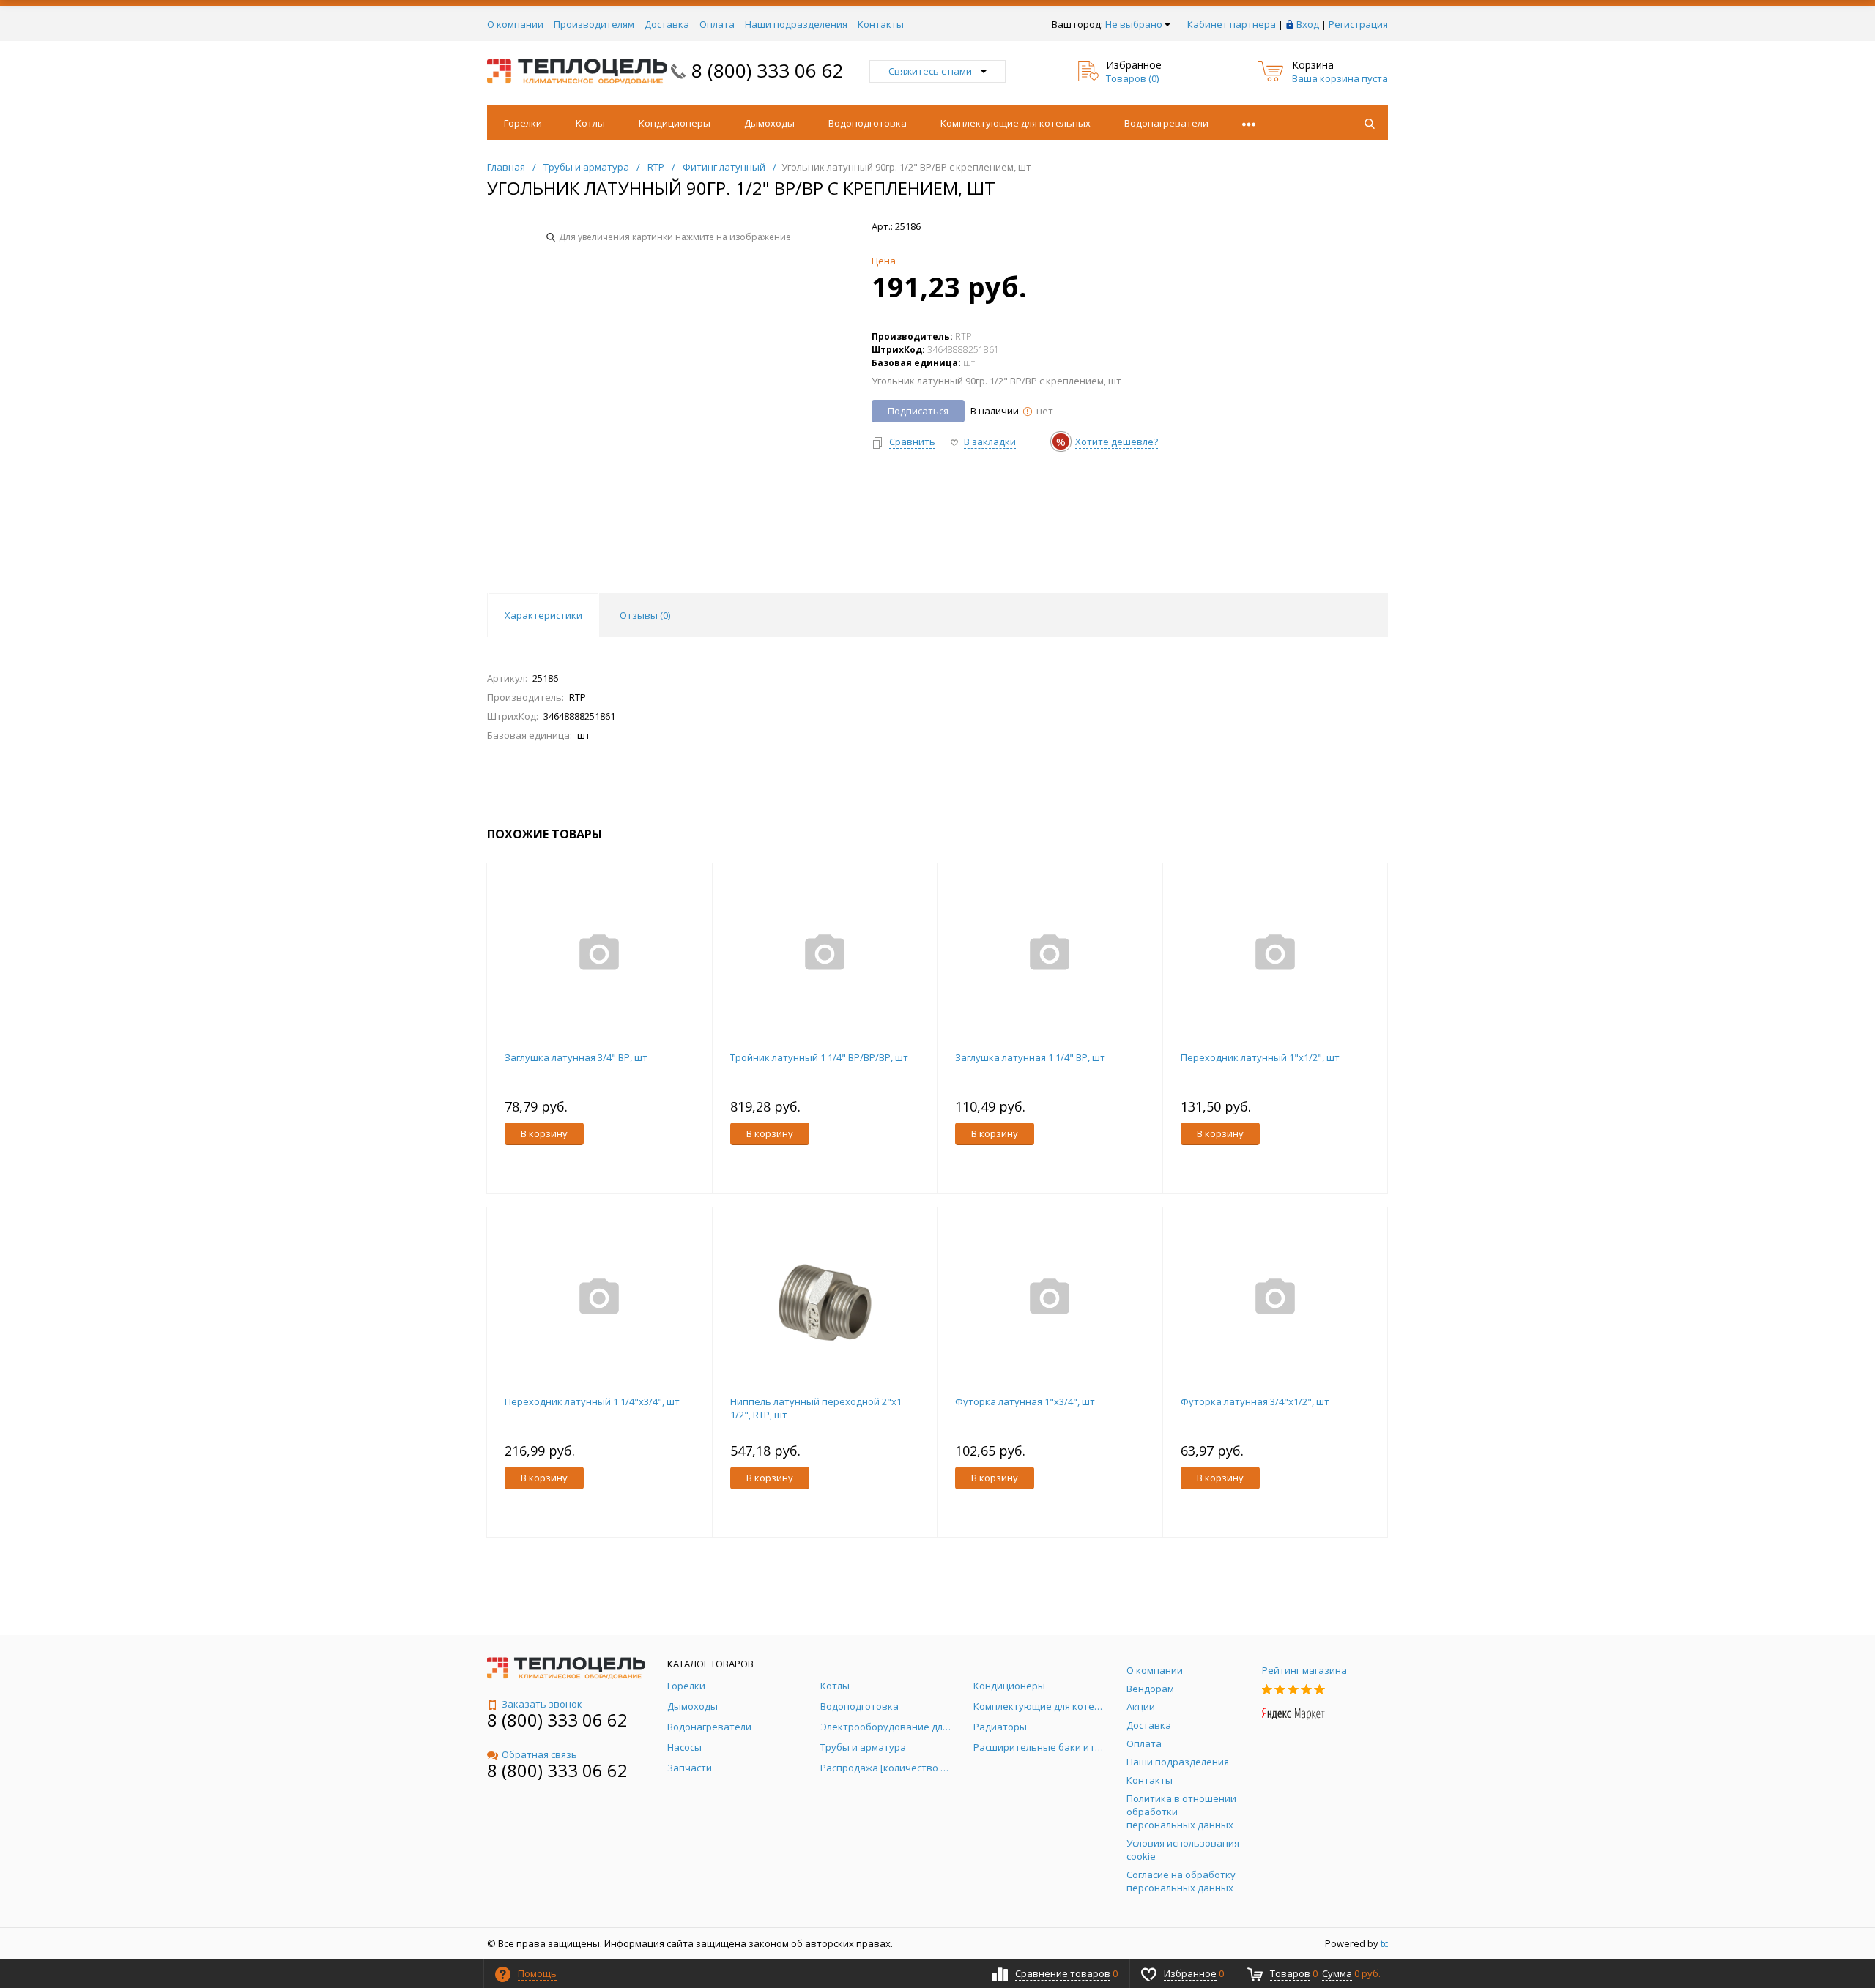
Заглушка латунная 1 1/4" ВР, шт (1030, 1057)
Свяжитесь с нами (930, 71)
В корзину (544, 1133)
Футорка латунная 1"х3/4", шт (1025, 1401)
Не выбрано (1134, 24)
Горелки (523, 123)
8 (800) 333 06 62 (768, 70)
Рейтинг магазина (1304, 1670)
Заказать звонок (542, 1704)
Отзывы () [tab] (645, 615)
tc (1384, 1943)
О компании (515, 24)
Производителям (594, 24)
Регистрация (1358, 24)
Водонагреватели (1166, 123)
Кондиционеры (675, 123)
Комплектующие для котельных (1016, 123)
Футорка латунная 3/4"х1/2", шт (1255, 1401)
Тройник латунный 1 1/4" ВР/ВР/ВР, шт (819, 1057)
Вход (1308, 24)
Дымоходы (769, 123)
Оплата (717, 24)
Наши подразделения (796, 24)
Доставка (667, 24)
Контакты (881, 24)
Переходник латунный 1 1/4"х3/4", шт (592, 1401)
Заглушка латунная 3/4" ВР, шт (576, 1057)
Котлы (590, 123)
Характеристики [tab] (543, 615)
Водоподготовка (868, 123)
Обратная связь (539, 1754)
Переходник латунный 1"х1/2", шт (1260, 1057)
